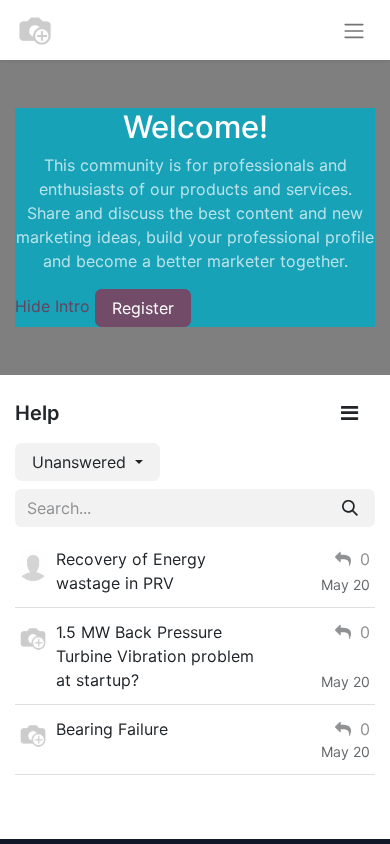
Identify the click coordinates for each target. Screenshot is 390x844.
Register (143, 308)
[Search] (350, 508)
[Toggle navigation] (354, 30)
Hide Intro (52, 306)
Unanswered (81, 462)
